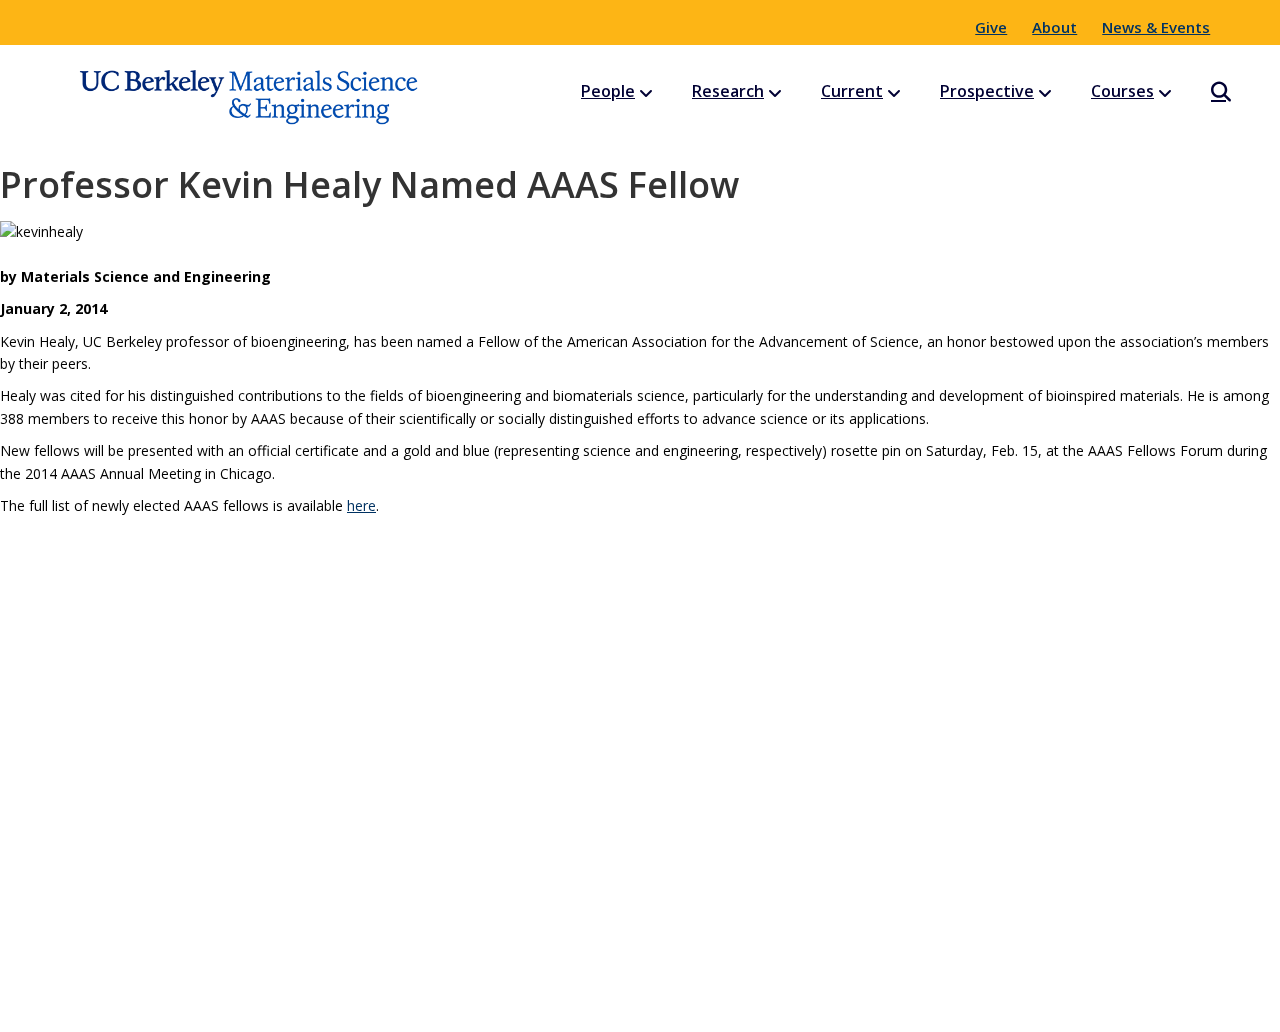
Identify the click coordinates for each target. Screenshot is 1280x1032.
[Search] (1203, 92)
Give (991, 27)
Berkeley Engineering (389, 1007)
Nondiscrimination (780, 1007)
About (1054, 27)
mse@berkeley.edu (640, 813)
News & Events (1156, 27)
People (608, 91)
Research (728, 91)
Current (852, 91)
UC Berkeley (552, 1007)
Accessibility (929, 1007)
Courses (1122, 91)
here (361, 505)
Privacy (654, 1007)
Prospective (987, 91)
